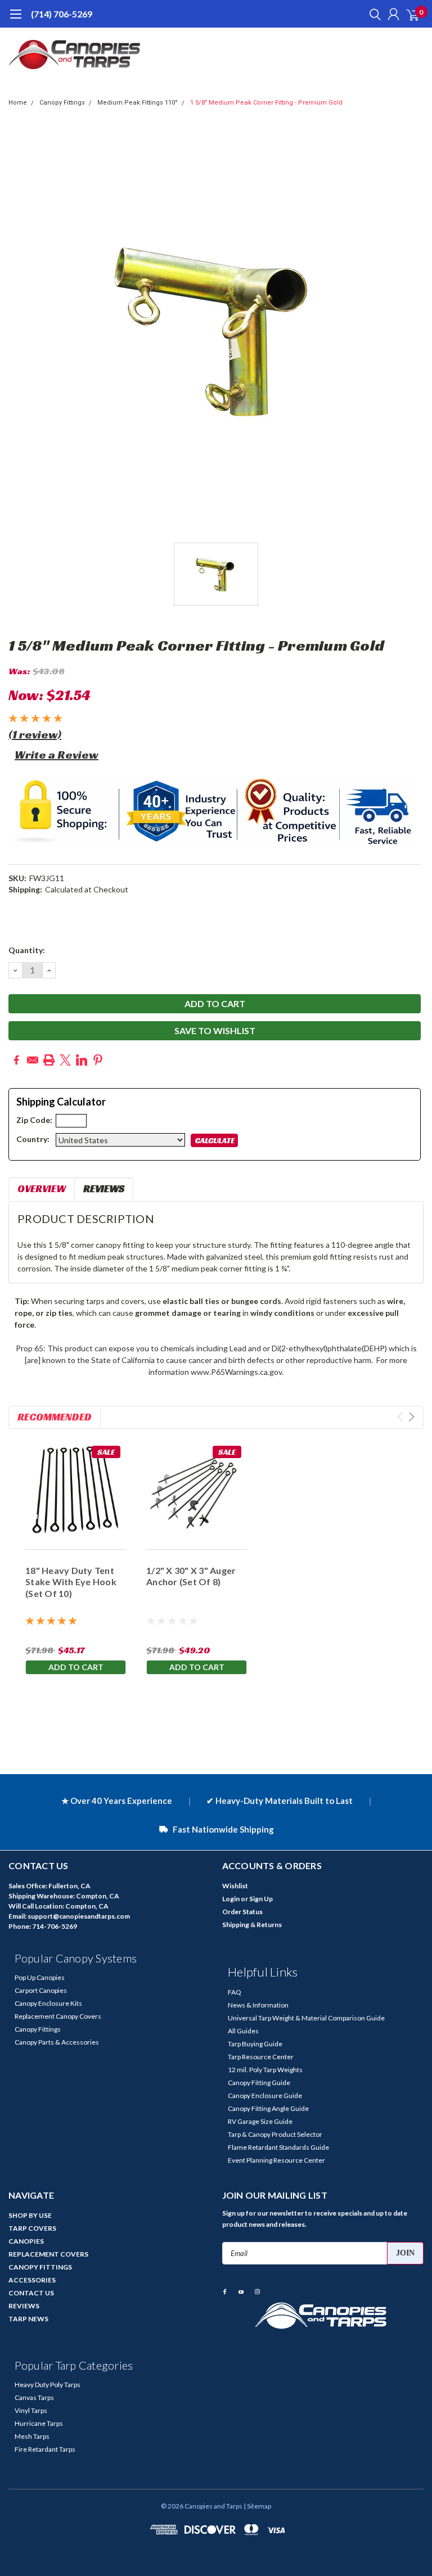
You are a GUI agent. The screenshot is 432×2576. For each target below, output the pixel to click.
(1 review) (35, 734)
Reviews (104, 1188)
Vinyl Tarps (31, 2410)
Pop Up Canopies (40, 1977)
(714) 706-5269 (62, 14)
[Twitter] (65, 1060)
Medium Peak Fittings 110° (138, 103)
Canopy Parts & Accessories (57, 2042)
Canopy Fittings (62, 103)
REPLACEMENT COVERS (48, 2254)
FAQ (235, 1992)
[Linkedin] (82, 1060)
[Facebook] (16, 1060)
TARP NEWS (28, 2319)
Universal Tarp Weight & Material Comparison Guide (306, 2018)
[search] (372, 14)
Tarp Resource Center (261, 2057)
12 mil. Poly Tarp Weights (265, 2070)
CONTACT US (31, 2293)
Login (231, 1899)
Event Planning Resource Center (276, 2160)
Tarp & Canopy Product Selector (275, 2134)
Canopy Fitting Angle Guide (268, 2108)
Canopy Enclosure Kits (48, 2003)
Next (411, 1417)
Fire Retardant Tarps (45, 2449)
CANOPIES (26, 2241)
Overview (42, 1188)
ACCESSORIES (32, 2280)
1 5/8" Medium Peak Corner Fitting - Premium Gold (266, 103)
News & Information (258, 2005)
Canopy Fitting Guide (259, 2083)
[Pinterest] (98, 1060)
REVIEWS (24, 2306)
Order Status (242, 1912)
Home (18, 103)
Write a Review (57, 755)
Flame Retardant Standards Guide (278, 2147)
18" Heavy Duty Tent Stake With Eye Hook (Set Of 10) (71, 1582)
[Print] (49, 1060)
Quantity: (27, 950)
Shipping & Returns (252, 1925)
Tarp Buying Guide (255, 2044)
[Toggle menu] (15, 20)
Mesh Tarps (32, 2436)
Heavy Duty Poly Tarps (48, 2385)
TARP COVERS (32, 2228)
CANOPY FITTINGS (40, 2267)
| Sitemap (257, 2506)
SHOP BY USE (30, 2215)
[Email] (33, 1060)
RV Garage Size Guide (260, 2121)
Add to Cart (76, 1667)
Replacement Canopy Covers (58, 2016)
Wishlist (235, 1886)
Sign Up (261, 1899)
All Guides (243, 2031)
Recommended (55, 1417)
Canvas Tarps (34, 2397)
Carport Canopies (41, 1990)
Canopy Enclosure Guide (265, 2095)
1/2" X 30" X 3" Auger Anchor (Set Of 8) (191, 1576)
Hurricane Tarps (39, 2423)
